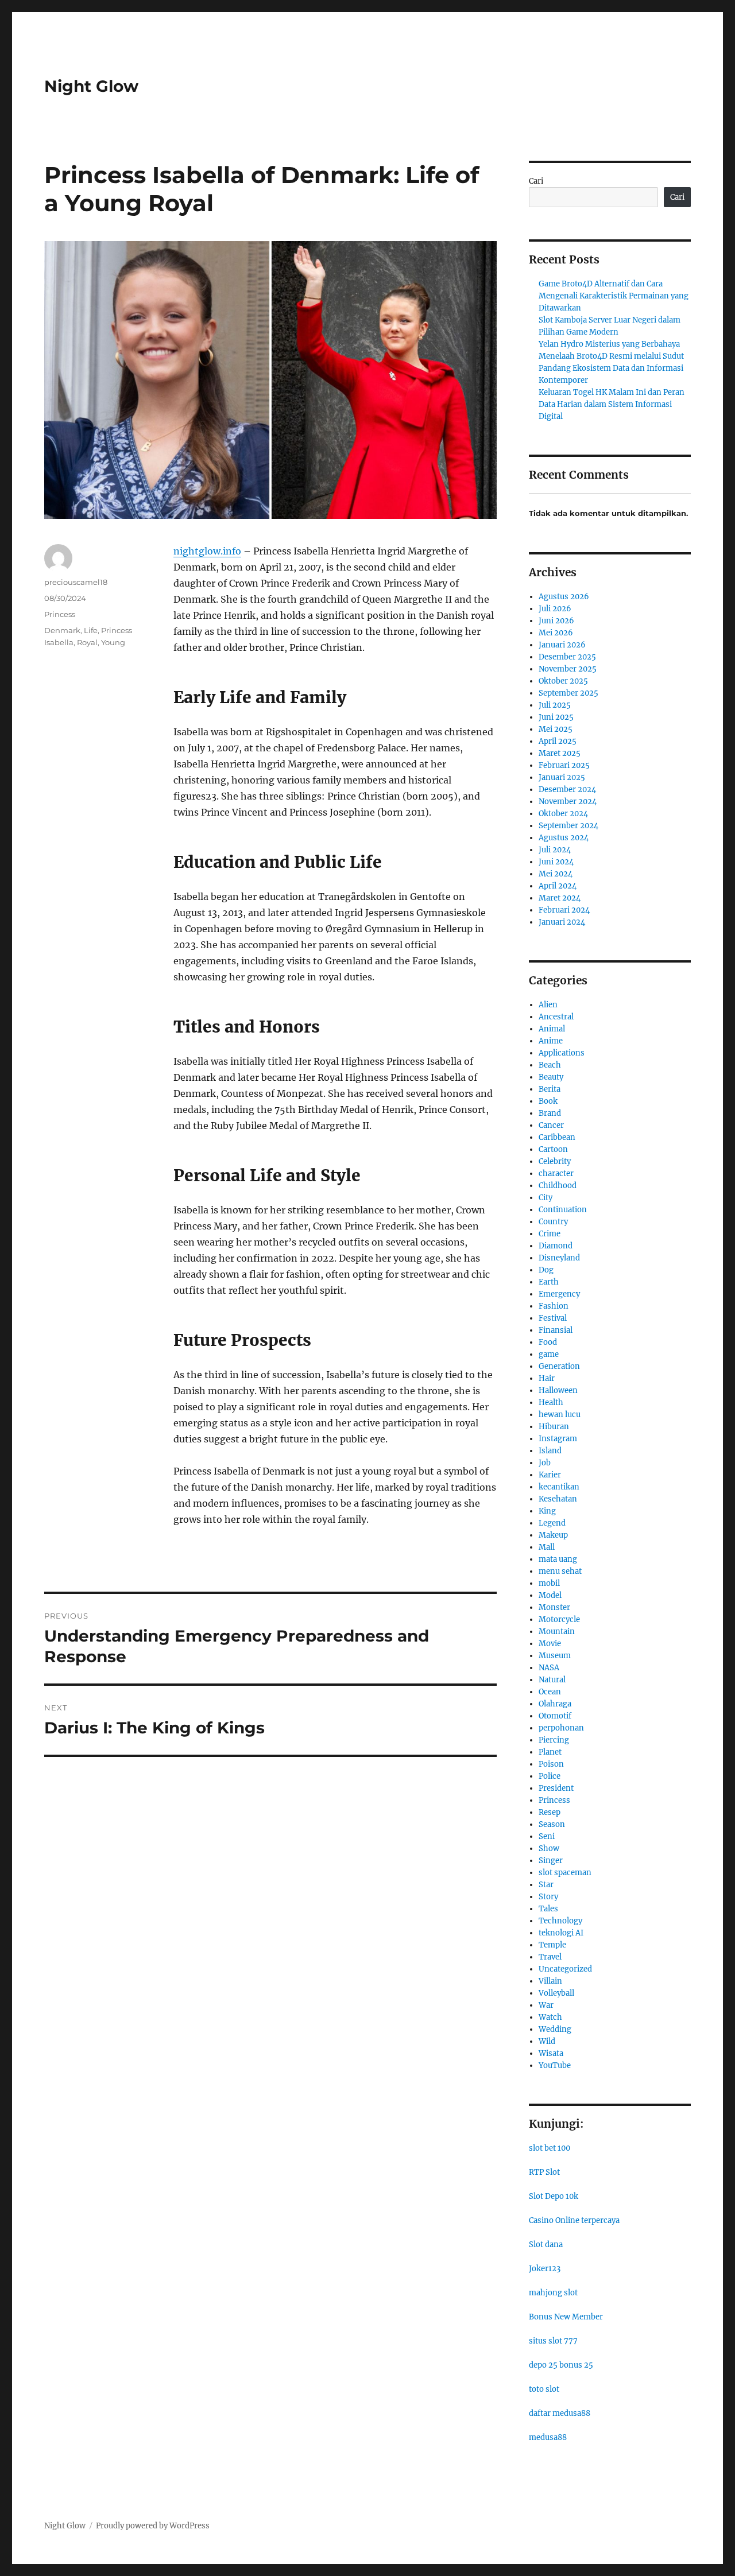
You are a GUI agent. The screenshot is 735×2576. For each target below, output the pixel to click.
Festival (553, 1318)
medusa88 (548, 2437)
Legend (552, 1523)
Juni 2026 (556, 621)
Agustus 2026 (564, 597)
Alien (548, 1005)
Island (550, 1451)
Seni (547, 1836)
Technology (560, 1921)
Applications (562, 1053)
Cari (536, 181)
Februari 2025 (564, 765)
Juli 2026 (555, 609)
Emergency (559, 1294)
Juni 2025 (556, 717)
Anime (551, 1041)
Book (548, 1101)
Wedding (555, 2029)
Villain (550, 1981)
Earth (549, 1282)
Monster (554, 1607)
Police (550, 1776)
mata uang (558, 1559)
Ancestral (556, 1017)
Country (553, 1222)
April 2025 (558, 741)
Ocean (550, 1692)
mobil (549, 1583)
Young (113, 642)
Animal (552, 1029)
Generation (559, 1366)
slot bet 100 (550, 2148)
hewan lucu (560, 1415)
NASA (549, 1668)
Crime (550, 1234)
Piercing (554, 1740)
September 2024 (568, 826)
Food (548, 1342)
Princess (60, 614)
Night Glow (91, 86)
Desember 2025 (567, 657)
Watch (550, 2017)
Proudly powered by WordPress (153, 2526)
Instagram (558, 1439)
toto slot (544, 2389)
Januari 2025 (562, 777)
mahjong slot (553, 2293)
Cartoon (553, 1149)
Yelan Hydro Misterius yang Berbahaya (609, 344)
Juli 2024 (555, 850)
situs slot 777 (553, 2341)
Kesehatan (558, 1499)
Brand (550, 1113)
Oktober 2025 (563, 681)
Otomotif (555, 1716)
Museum (555, 1656)
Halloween (558, 1390)
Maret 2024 (560, 898)
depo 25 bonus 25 (561, 2365)
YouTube (555, 2065)
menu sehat (560, 1571)
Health (551, 1403)
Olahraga (555, 1704)
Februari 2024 (564, 910)
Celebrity (555, 1161)
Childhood (558, 1186)
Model (550, 1595)
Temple (552, 1945)
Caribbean (557, 1137)
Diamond (556, 1246)
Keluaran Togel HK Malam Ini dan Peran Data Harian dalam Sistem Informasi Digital (612, 404)
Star (546, 1885)
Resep (550, 1812)
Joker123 (545, 2269)
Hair (547, 1378)
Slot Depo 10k (554, 2196)
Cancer (551, 1125)
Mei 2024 (556, 874)
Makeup (553, 1535)
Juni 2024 (556, 862)
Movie (550, 1644)
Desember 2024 (567, 790)
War (546, 2005)
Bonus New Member (566, 2317)
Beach (550, 1065)
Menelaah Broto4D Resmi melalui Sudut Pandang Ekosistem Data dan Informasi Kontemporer (611, 368)
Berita (550, 1089)
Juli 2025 (555, 705)
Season (552, 1824)
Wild (547, 2041)
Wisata (551, 2053)
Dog (546, 1270)
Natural (552, 1680)
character (556, 1173)
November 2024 (568, 802)
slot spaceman (565, 1873)
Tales (548, 1909)
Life (91, 630)
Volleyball (556, 1993)
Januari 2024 (562, 922)
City (546, 1198)
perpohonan (561, 1728)
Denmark (62, 630)
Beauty (551, 1077)
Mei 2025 (556, 729)
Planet (550, 1752)
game (549, 1354)
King (547, 1511)
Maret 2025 (560, 753)
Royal (87, 642)
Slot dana (546, 2245)
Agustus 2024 (564, 838)
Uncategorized (565, 1969)
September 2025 (568, 693)
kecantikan (559, 1487)
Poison (551, 1764)
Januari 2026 (562, 645)
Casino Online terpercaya (574, 2220)
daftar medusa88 (560, 2413)
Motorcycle (559, 1619)
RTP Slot (544, 2172)
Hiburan (554, 1427)
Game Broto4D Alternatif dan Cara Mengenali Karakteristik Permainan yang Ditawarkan (614, 296)
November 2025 (568, 669)
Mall (547, 1547)
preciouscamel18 (76, 582)
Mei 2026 (556, 633)
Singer (551, 1861)
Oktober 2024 (563, 814)
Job (545, 1463)
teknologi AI (561, 1933)
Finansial (556, 1330)
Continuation (563, 1210)
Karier (550, 1475)
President (556, 1788)
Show (549, 1848)
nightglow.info (207, 551)
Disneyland (559, 1258)
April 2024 (558, 886)
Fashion (554, 1306)
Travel (550, 1957)
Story (548, 1897)
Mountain (557, 1632)
